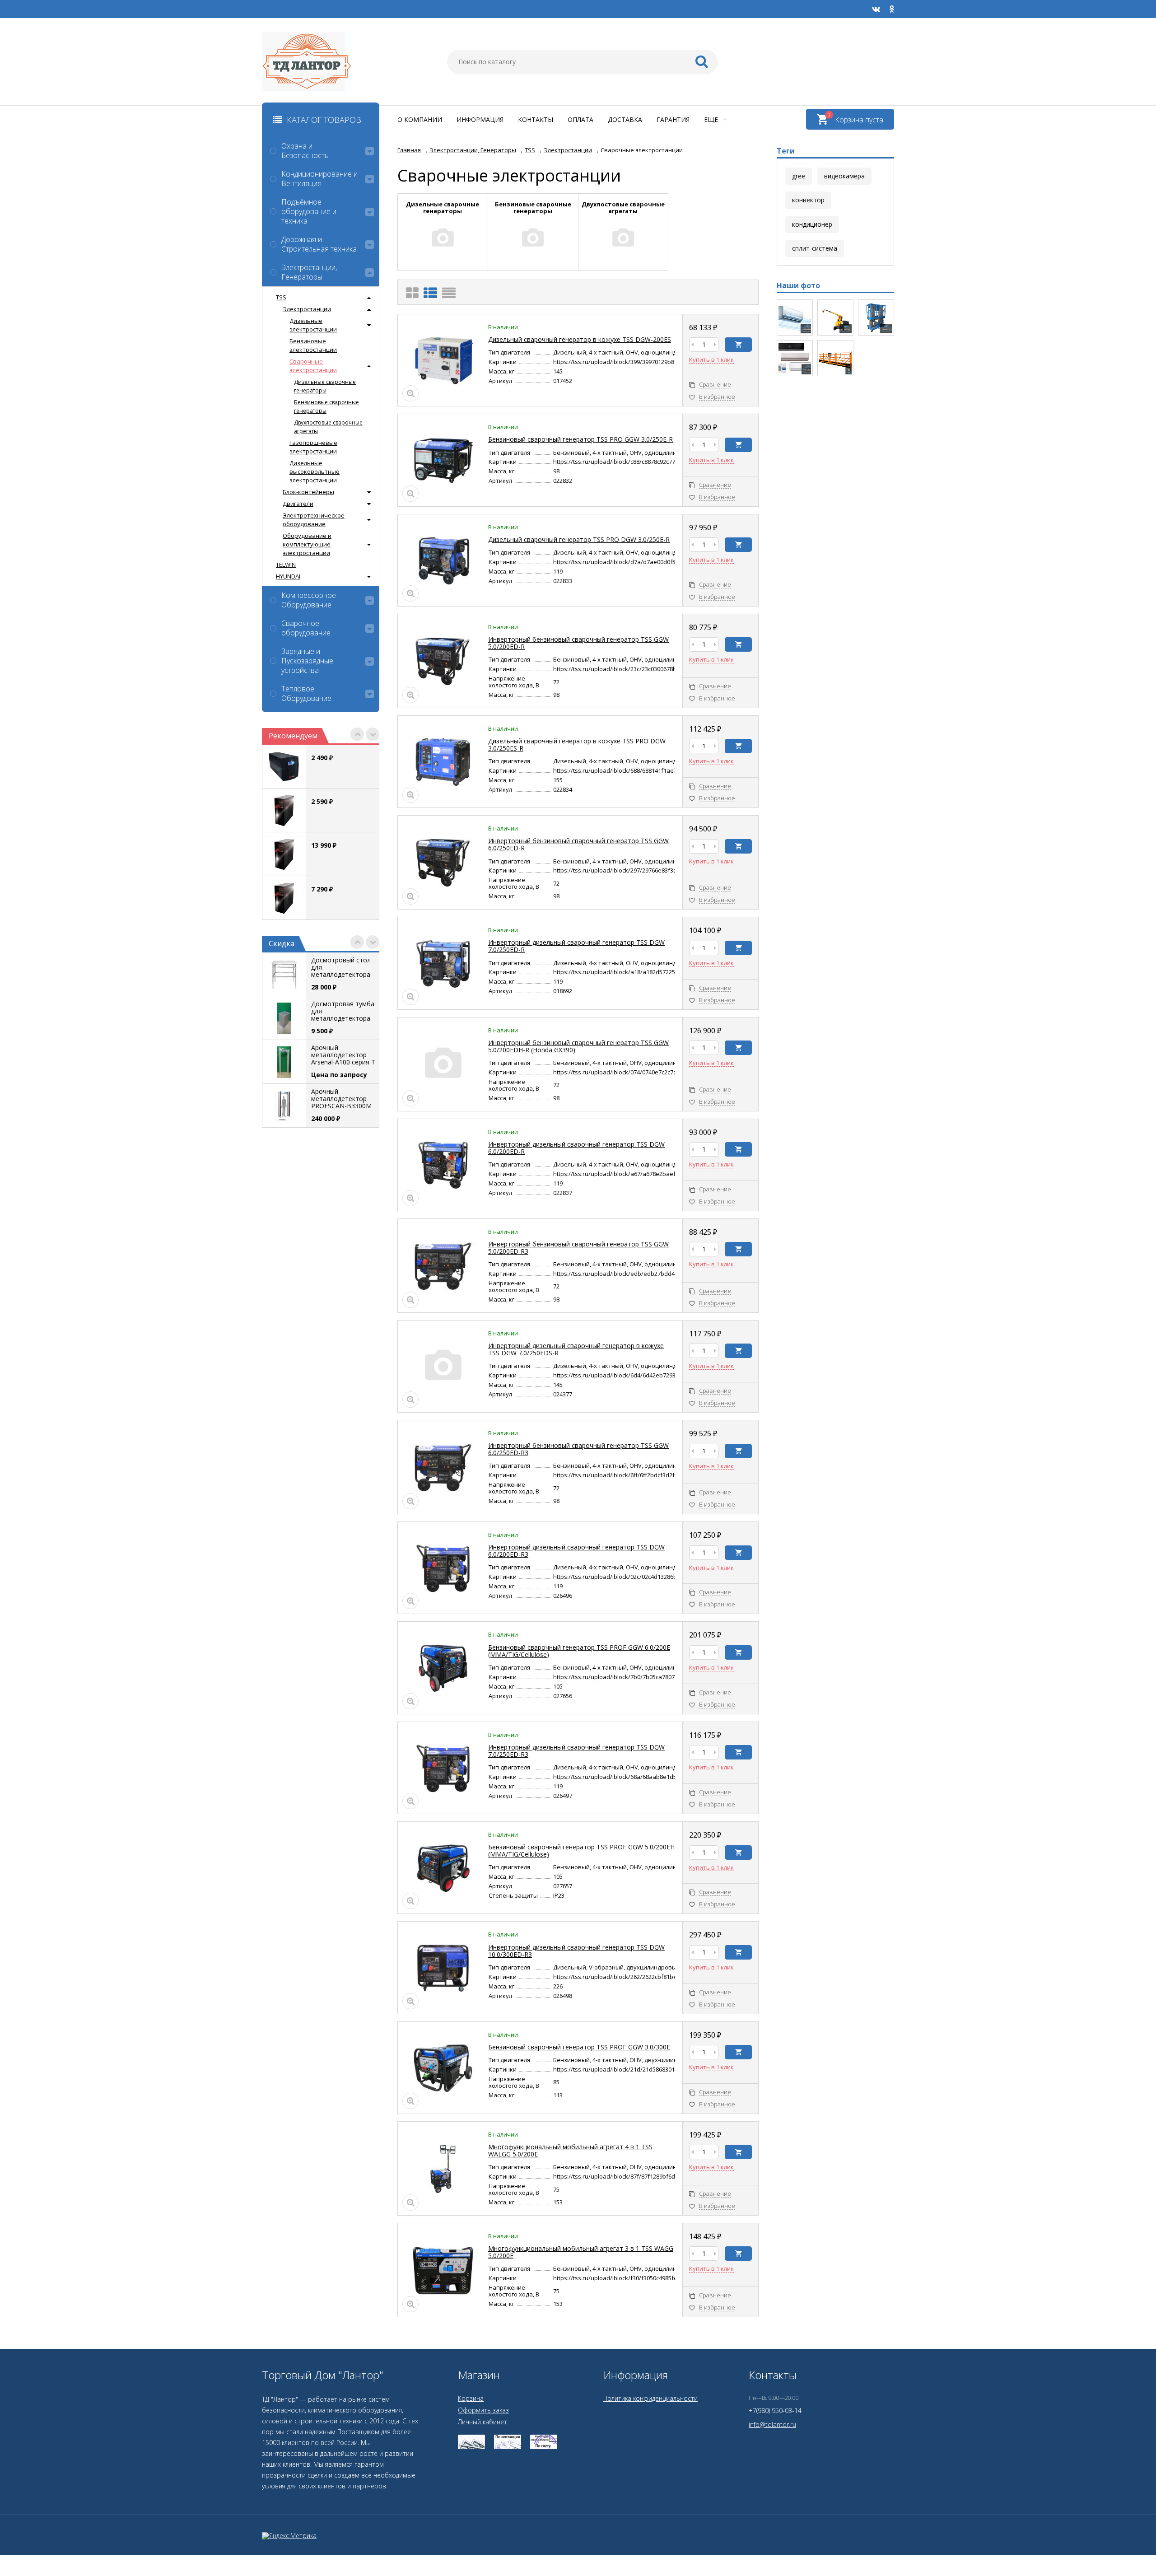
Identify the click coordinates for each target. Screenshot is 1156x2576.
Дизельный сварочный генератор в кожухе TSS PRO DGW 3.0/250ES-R (577, 744)
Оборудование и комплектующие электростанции (307, 544)
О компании (420, 119)
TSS (281, 297)
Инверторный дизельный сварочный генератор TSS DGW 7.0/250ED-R (576, 946)
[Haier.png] (795, 358)
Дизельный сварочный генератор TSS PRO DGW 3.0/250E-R (579, 539)
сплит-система (815, 248)
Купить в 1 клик (711, 360)
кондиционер (812, 224)
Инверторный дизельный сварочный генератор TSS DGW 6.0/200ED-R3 (576, 1551)
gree (799, 176)
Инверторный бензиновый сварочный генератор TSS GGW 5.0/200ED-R (578, 643)
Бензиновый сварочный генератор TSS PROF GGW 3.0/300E (579, 2047)
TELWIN (286, 565)
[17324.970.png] (835, 317)
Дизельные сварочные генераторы (325, 386)
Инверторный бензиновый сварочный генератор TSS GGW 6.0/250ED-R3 (578, 1449)
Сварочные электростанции (313, 366)
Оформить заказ (483, 2410)
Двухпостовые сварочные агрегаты (328, 427)
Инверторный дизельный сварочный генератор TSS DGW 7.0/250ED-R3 (576, 1751)
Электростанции (307, 309)
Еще (712, 119)
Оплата (580, 119)
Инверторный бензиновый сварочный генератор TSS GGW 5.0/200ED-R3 (578, 1248)
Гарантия (673, 119)
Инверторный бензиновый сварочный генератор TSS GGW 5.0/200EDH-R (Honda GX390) (578, 1046)
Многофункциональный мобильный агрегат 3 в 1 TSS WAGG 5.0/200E (581, 2252)
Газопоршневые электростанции (313, 447)
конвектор (808, 200)
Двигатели (298, 504)
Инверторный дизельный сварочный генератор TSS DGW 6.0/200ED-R (576, 1148)
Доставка (625, 119)
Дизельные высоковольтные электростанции (315, 471)
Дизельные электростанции (313, 325)
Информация (480, 119)
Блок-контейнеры (308, 492)
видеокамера (844, 176)
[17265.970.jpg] (835, 358)
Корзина (471, 2398)
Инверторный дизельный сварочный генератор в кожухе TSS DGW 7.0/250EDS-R (576, 1349)
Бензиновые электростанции (313, 345)
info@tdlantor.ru (772, 2424)
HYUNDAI (288, 576)
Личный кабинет (482, 2422)
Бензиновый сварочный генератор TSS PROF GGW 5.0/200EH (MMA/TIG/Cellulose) (581, 1850)
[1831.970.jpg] (795, 317)
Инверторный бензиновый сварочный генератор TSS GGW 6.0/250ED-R (578, 844)
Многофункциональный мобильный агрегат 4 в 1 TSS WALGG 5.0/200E (570, 2150)
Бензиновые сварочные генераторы (326, 406)
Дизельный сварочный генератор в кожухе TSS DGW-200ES (580, 339)
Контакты (536, 119)
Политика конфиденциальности (650, 2398)
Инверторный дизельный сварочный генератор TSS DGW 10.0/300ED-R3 (576, 1951)
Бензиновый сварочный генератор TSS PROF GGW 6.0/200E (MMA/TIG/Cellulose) (579, 1651)
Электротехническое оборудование (314, 520)
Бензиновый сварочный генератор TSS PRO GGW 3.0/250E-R (580, 439)
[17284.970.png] (876, 317)
